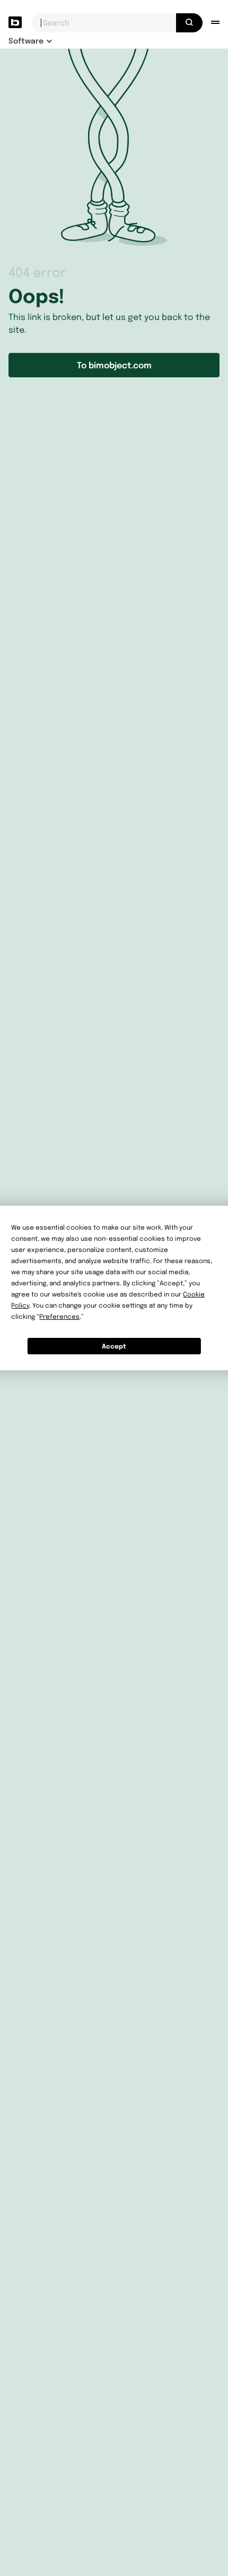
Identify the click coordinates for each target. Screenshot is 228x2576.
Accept (114, 1346)
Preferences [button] (59, 1316)
